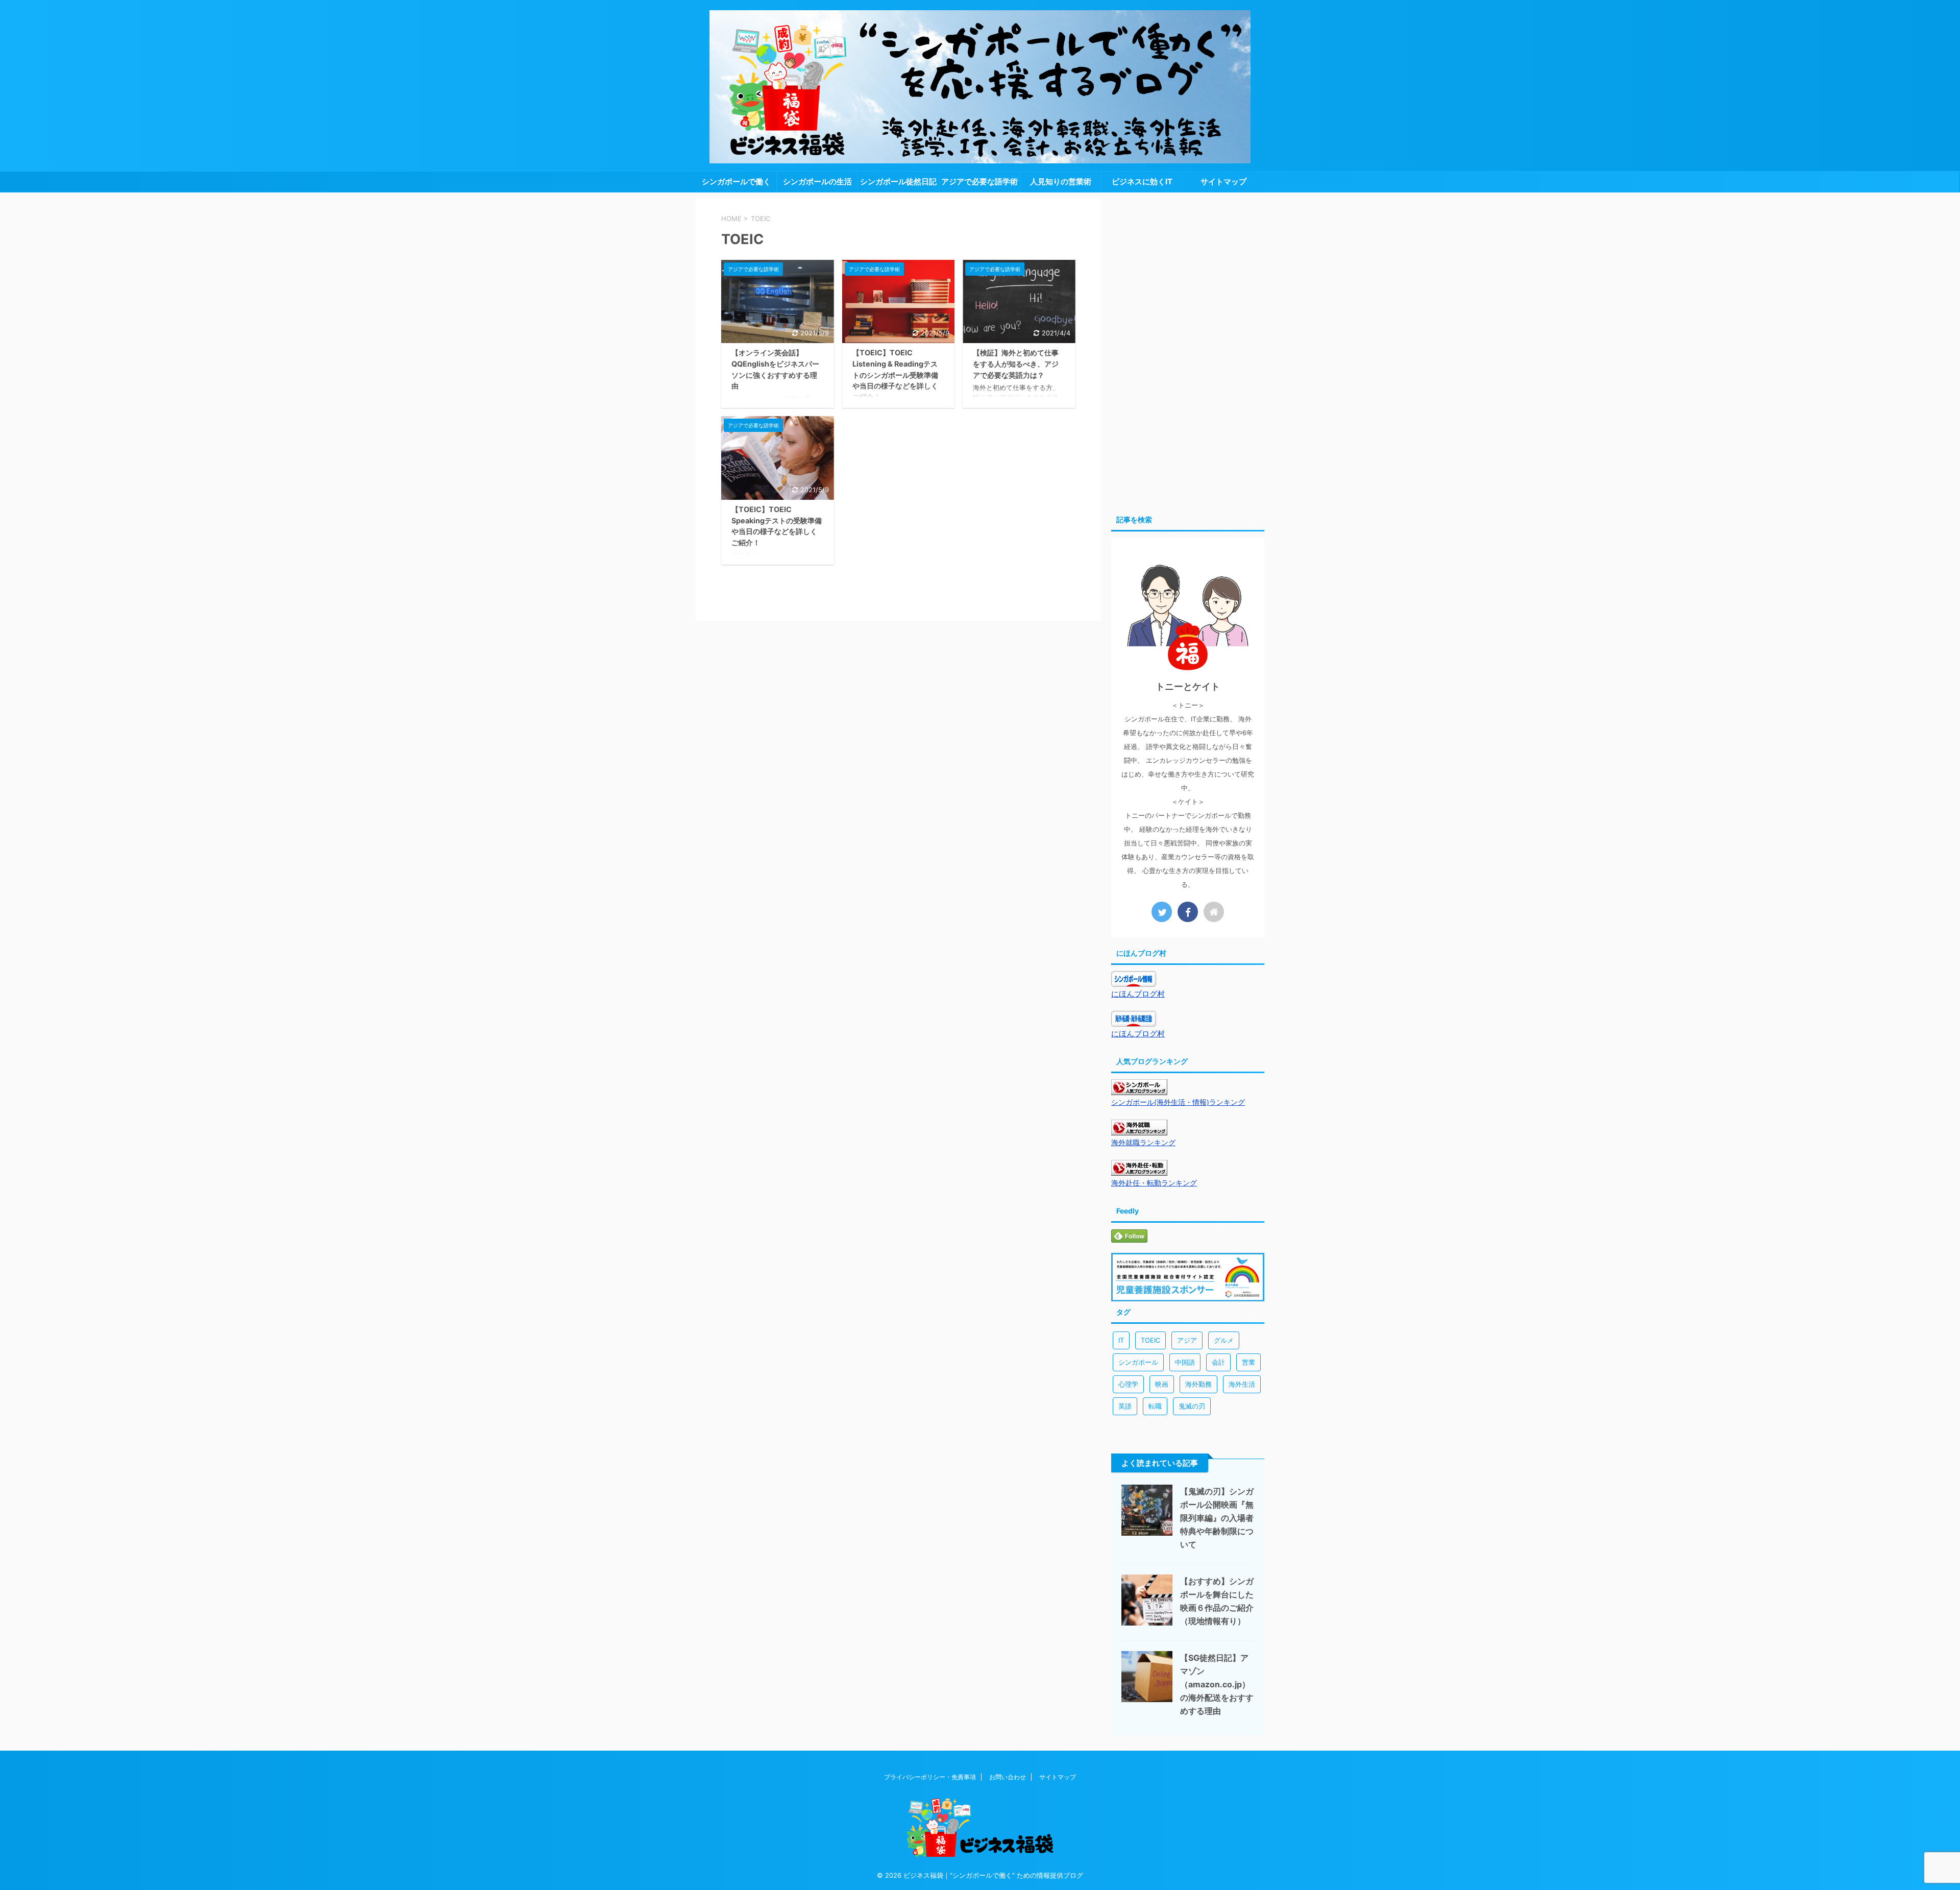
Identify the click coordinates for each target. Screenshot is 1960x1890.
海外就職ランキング (1143, 1143)
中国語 (1185, 1362)
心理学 (1128, 1384)
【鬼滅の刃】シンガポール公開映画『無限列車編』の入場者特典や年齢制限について (1217, 1518)
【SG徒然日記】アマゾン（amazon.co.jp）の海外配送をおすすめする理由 (1217, 1684)
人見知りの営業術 (1061, 181)
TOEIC (1150, 1340)
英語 (1125, 1406)
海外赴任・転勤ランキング (1154, 1183)
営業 (1248, 1362)
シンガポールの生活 (817, 181)
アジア (1187, 1340)
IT (1121, 1340)
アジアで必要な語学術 (979, 181)
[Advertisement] (1188, 351)
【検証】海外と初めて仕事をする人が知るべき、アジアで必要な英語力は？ (1016, 364)
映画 (1162, 1384)
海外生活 (1242, 1384)
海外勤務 (1198, 1384)
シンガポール (1138, 1362)
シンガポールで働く (736, 181)
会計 (1218, 1362)
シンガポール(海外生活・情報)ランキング (1178, 1102)
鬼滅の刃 (1192, 1406)
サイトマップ (1223, 181)
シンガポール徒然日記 (898, 181)
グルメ (1224, 1340)
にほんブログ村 (1138, 994)
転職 (1155, 1406)
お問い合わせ (1008, 1777)
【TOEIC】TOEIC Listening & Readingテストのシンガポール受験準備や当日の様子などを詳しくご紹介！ (895, 374)
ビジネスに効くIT (1142, 181)
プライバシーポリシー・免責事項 (930, 1777)
